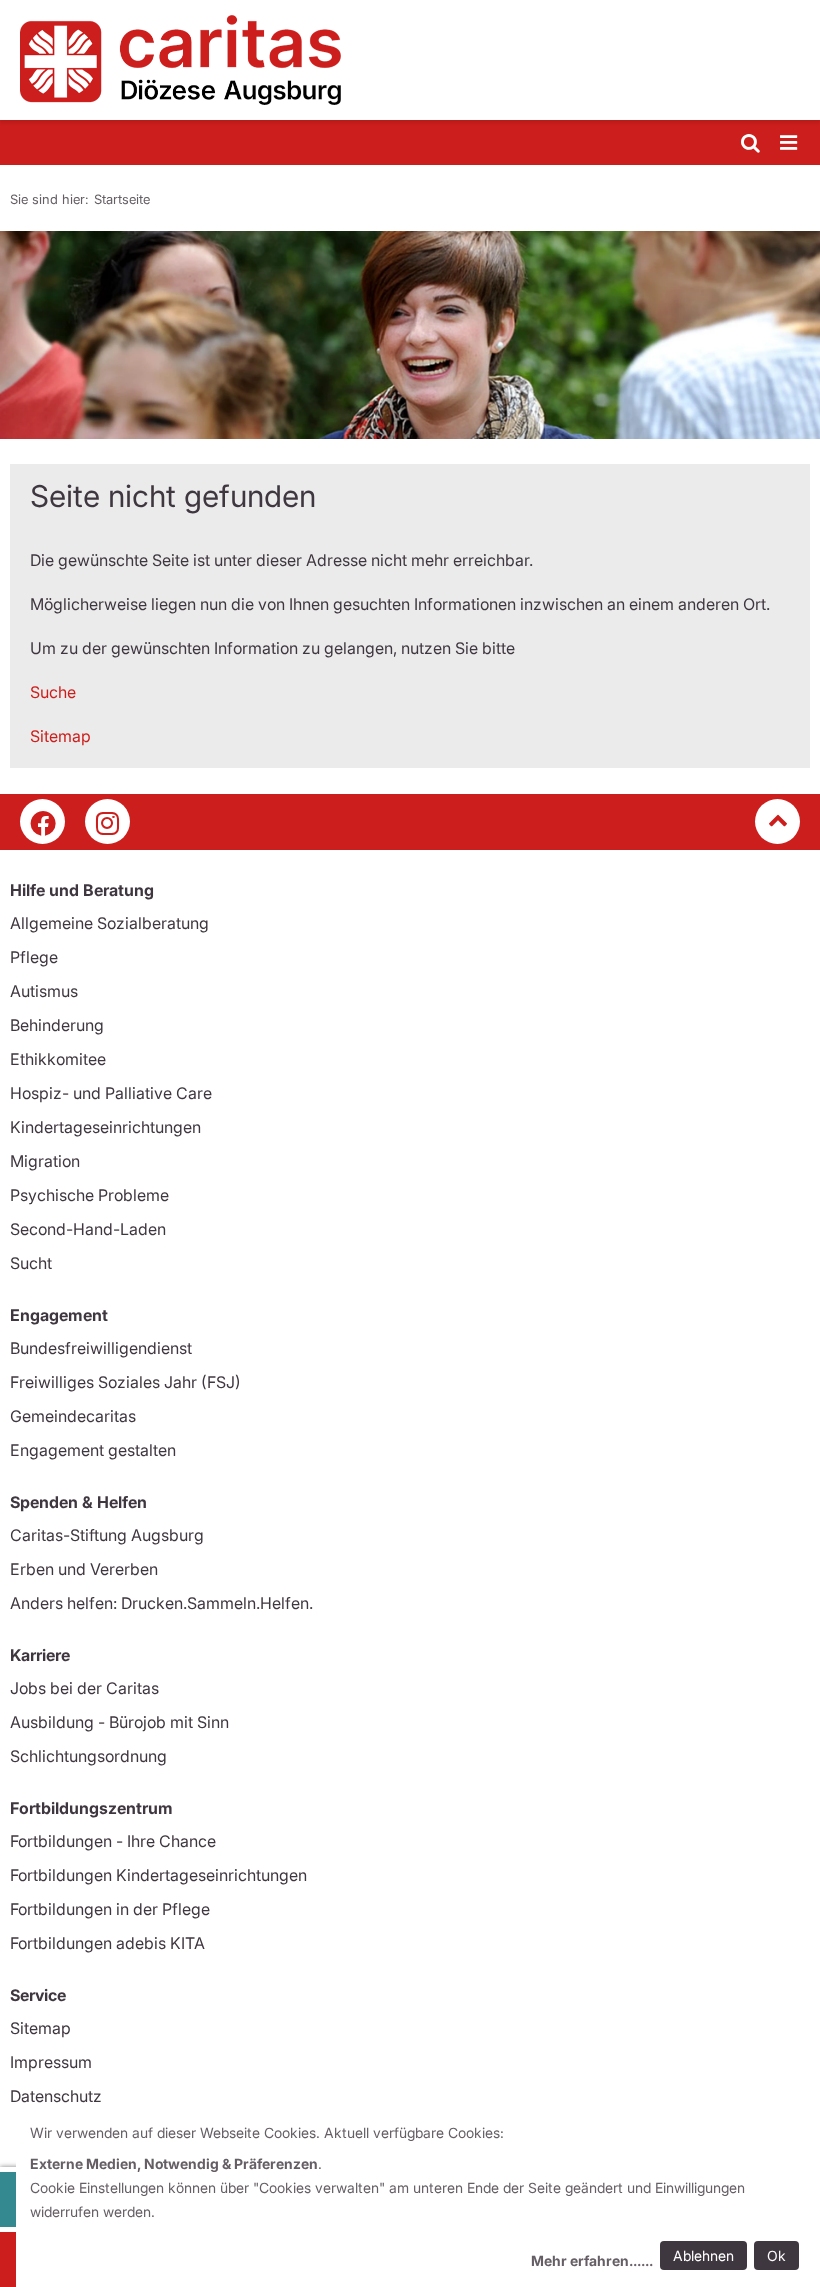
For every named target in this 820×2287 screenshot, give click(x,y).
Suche (53, 692)
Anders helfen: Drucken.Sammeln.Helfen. (161, 1603)
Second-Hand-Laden (88, 1229)
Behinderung (57, 1025)
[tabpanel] (410, 335)
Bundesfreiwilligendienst (101, 1348)
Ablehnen (703, 2255)
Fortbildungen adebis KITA (107, 1943)
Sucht (31, 1263)
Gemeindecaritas (73, 1416)
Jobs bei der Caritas (84, 1688)
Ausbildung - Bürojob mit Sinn (119, 1722)
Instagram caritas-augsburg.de (107, 821)
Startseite (122, 199)
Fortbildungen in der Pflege (110, 1909)
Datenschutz (56, 2096)
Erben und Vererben (84, 1569)
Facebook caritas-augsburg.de (42, 821)
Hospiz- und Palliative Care (111, 1093)
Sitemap (60, 736)
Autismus (44, 991)
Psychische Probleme (89, 1195)
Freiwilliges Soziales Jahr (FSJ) (125, 1382)
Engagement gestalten (93, 1450)
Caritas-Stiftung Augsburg (107, 1535)
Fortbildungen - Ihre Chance (113, 1841)
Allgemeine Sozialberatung (109, 923)
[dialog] (418, 2199)
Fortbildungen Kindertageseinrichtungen (158, 1875)
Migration (45, 1161)
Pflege (34, 957)
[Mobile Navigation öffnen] (790, 143)
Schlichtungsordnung (88, 1756)
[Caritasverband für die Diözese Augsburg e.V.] (410, 60)
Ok (776, 2255)
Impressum (51, 2062)
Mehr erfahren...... (592, 2260)
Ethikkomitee (58, 1059)
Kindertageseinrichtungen (105, 1127)
